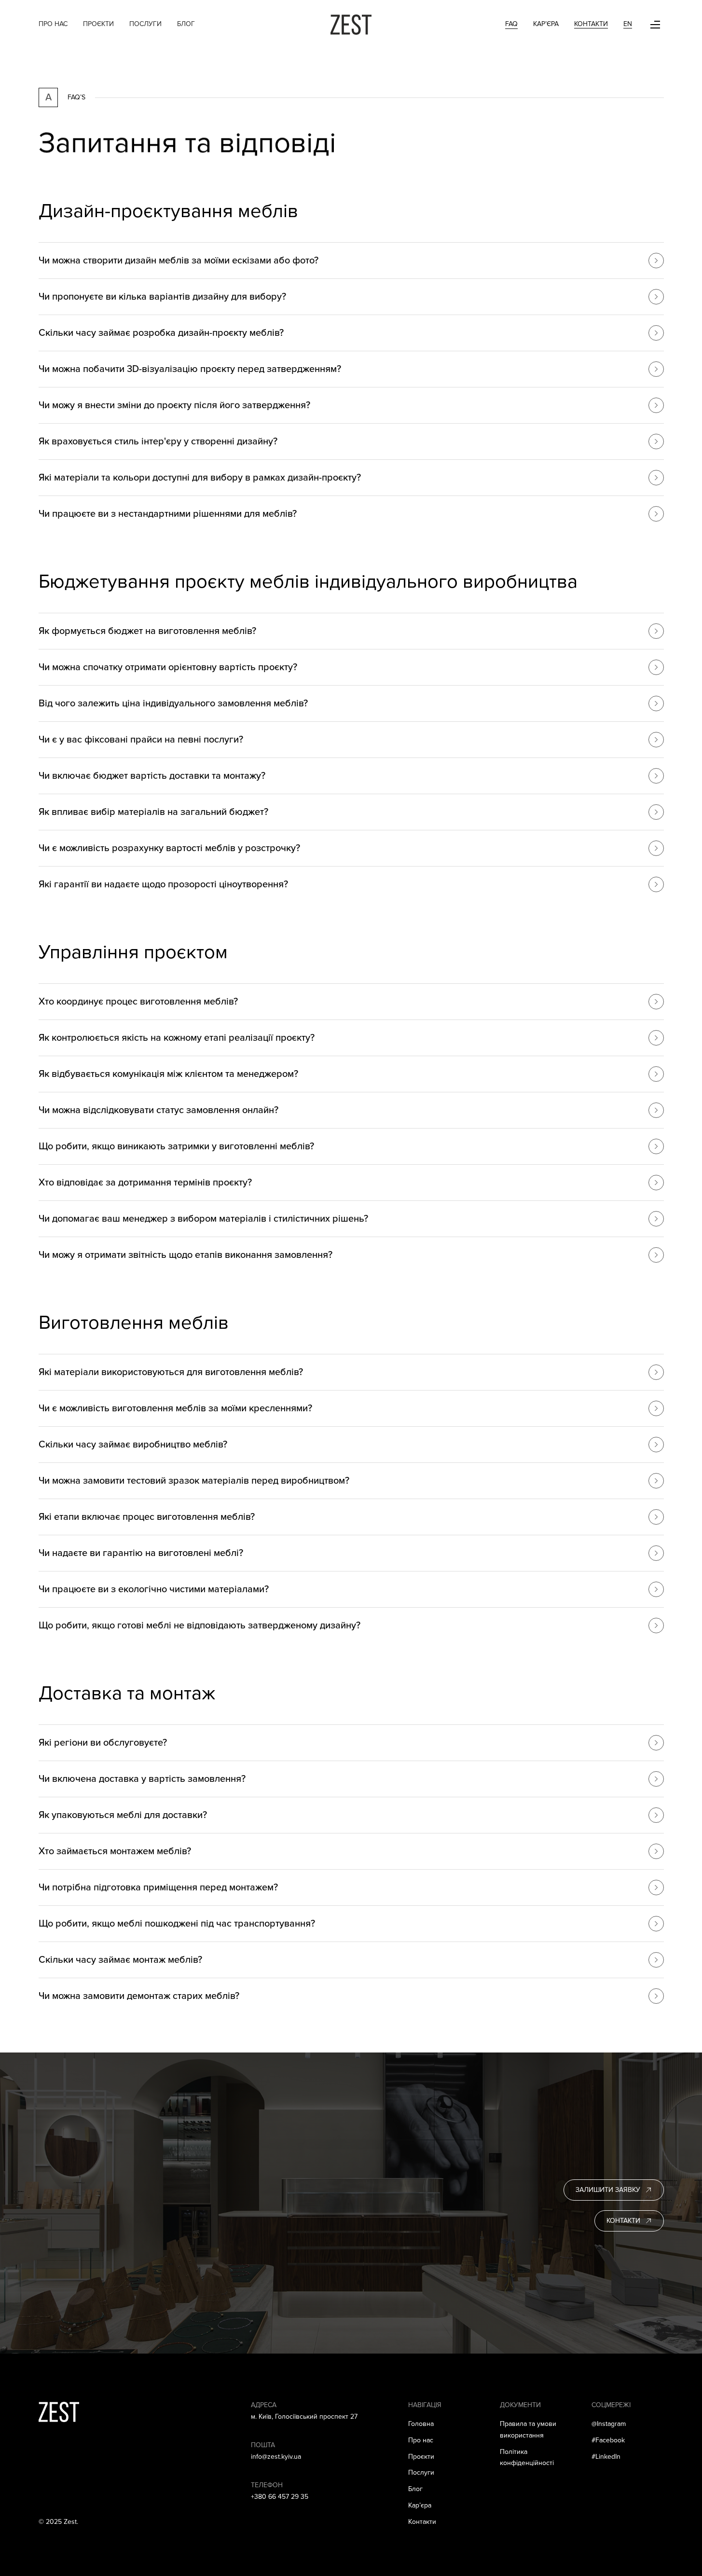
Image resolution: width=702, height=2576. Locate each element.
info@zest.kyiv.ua (276, 2457)
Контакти (591, 24)
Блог (186, 24)
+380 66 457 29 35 (280, 2497)
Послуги (145, 24)
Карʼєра (420, 2505)
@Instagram (609, 2424)
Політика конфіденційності (527, 2458)
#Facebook (608, 2440)
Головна (421, 2424)
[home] (351, 25)
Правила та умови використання (528, 2430)
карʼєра (546, 24)
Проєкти (98, 24)
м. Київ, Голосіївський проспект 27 (304, 2417)
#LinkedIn (606, 2457)
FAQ (511, 24)
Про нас (53, 24)
